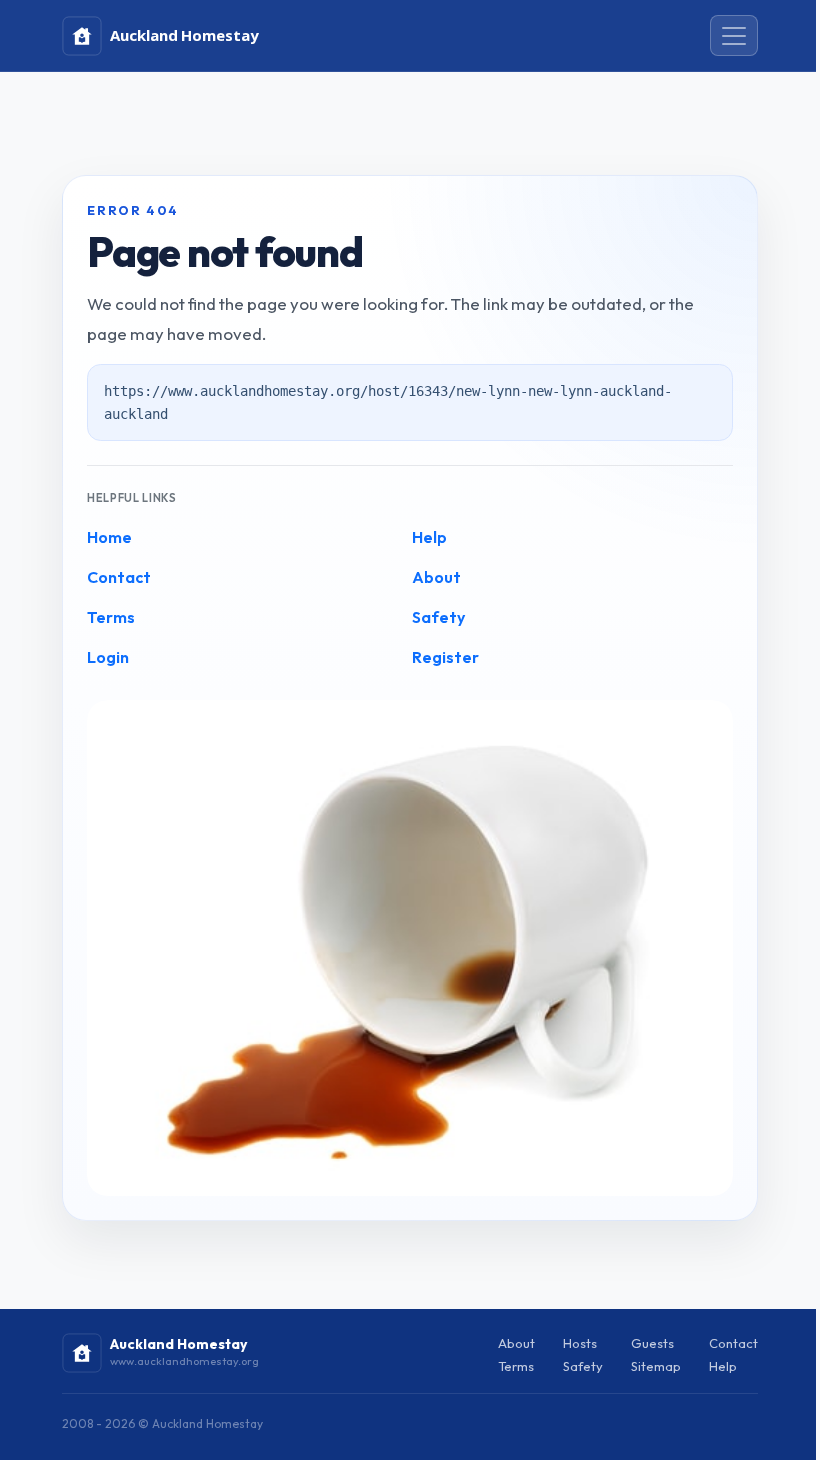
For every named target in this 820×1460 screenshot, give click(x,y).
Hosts (580, 1343)
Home (109, 537)
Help (429, 537)
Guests (652, 1343)
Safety (438, 617)
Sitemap (656, 1366)
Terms (111, 617)
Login (108, 657)
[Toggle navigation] (734, 36)
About (436, 577)
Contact (119, 577)
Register (445, 657)
